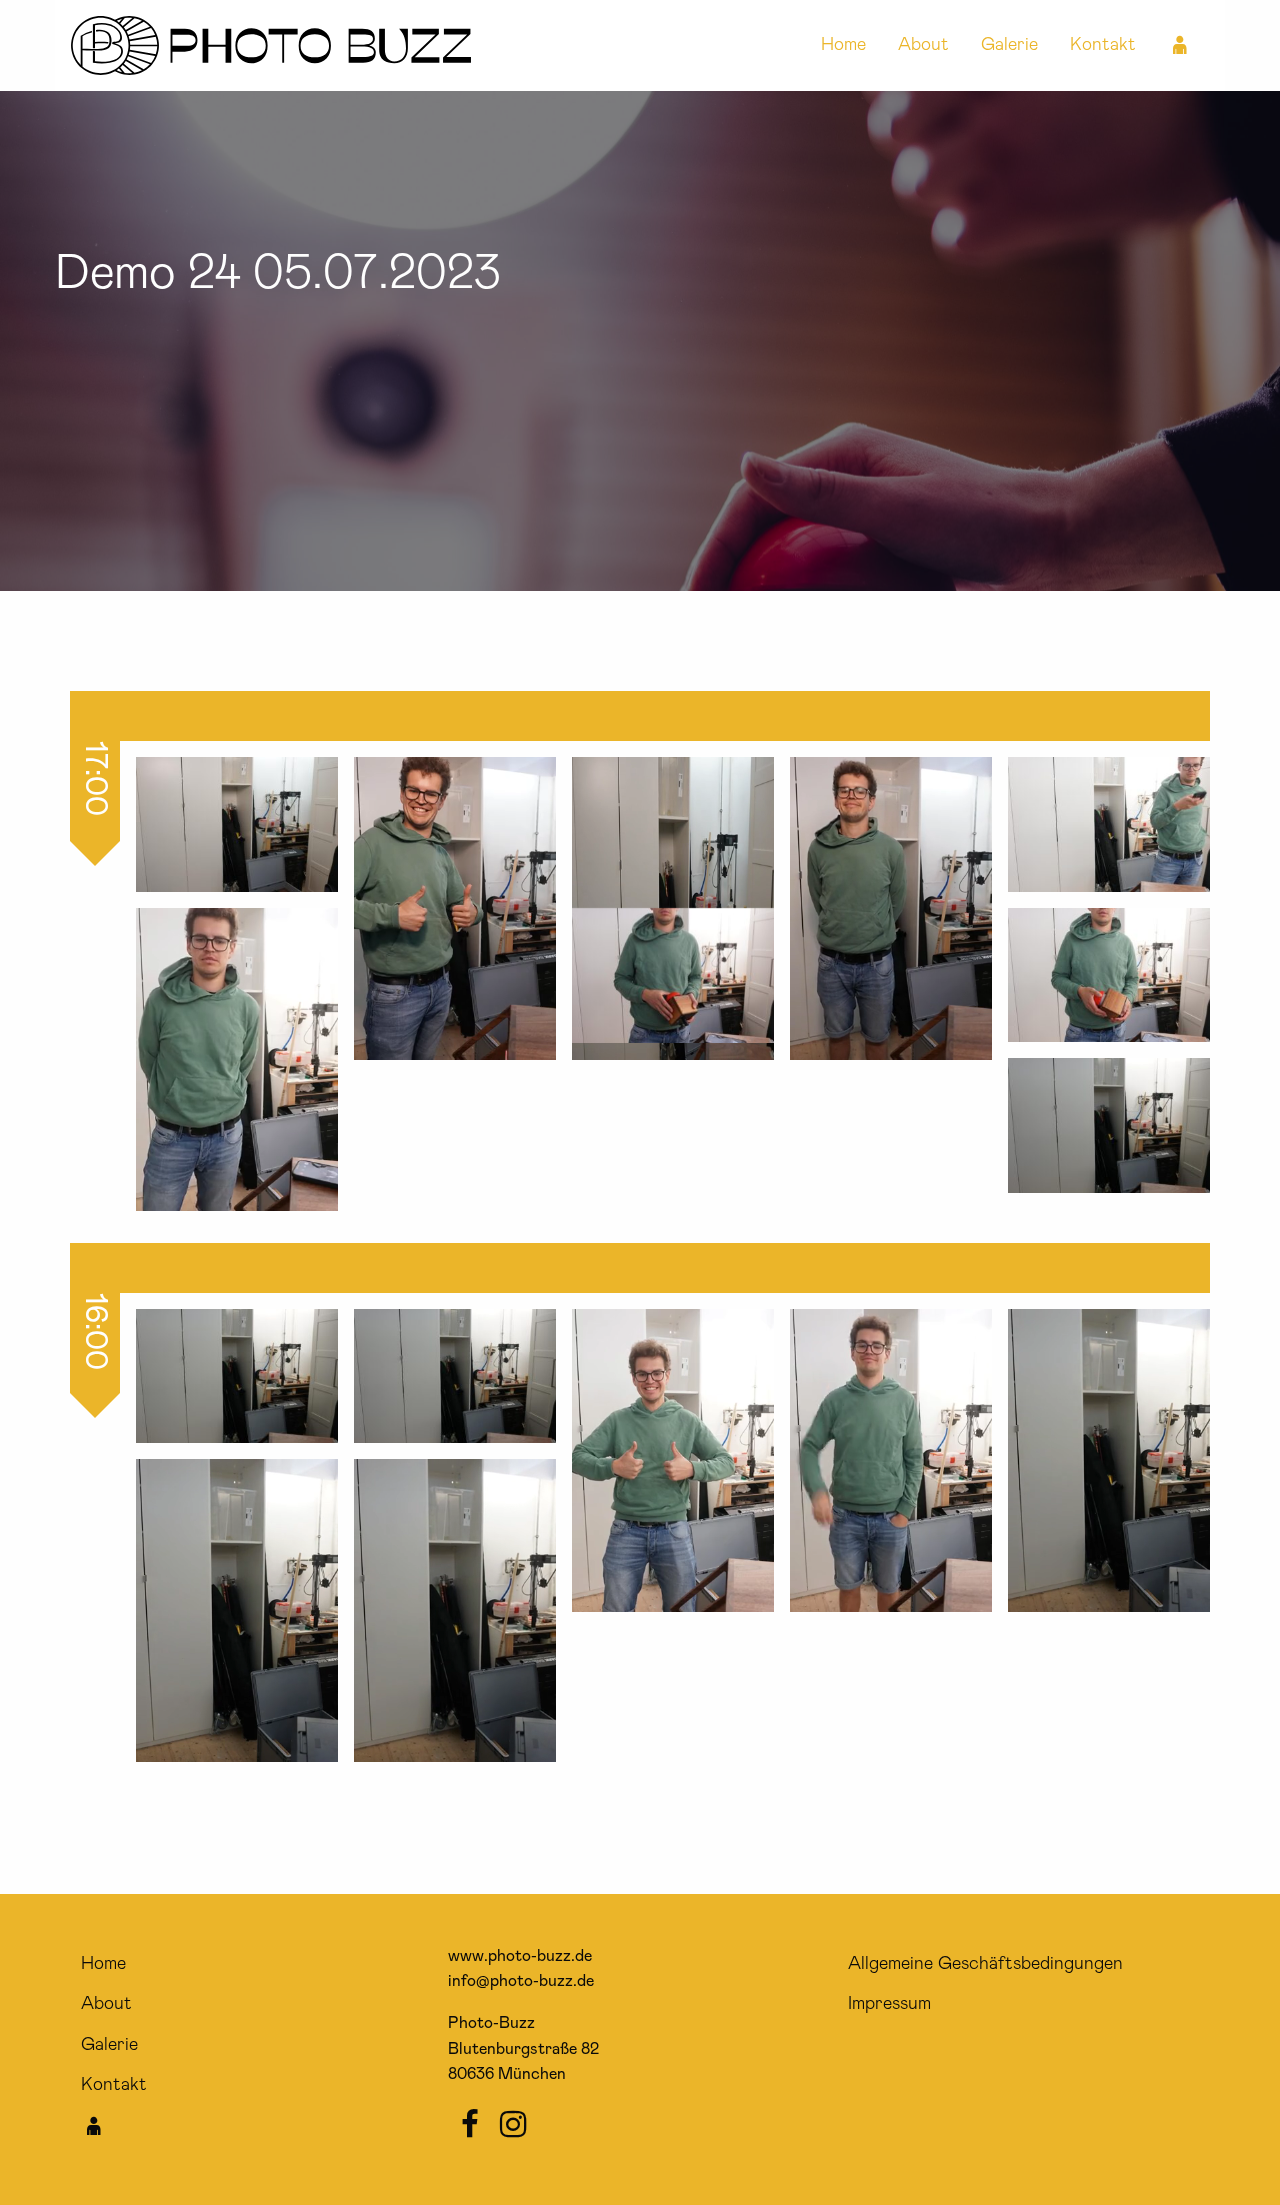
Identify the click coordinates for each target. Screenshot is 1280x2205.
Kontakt (1103, 45)
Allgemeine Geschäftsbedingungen (985, 1964)
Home (843, 45)
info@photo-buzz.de (521, 1981)
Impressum (889, 2004)
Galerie (1009, 45)
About (923, 45)
